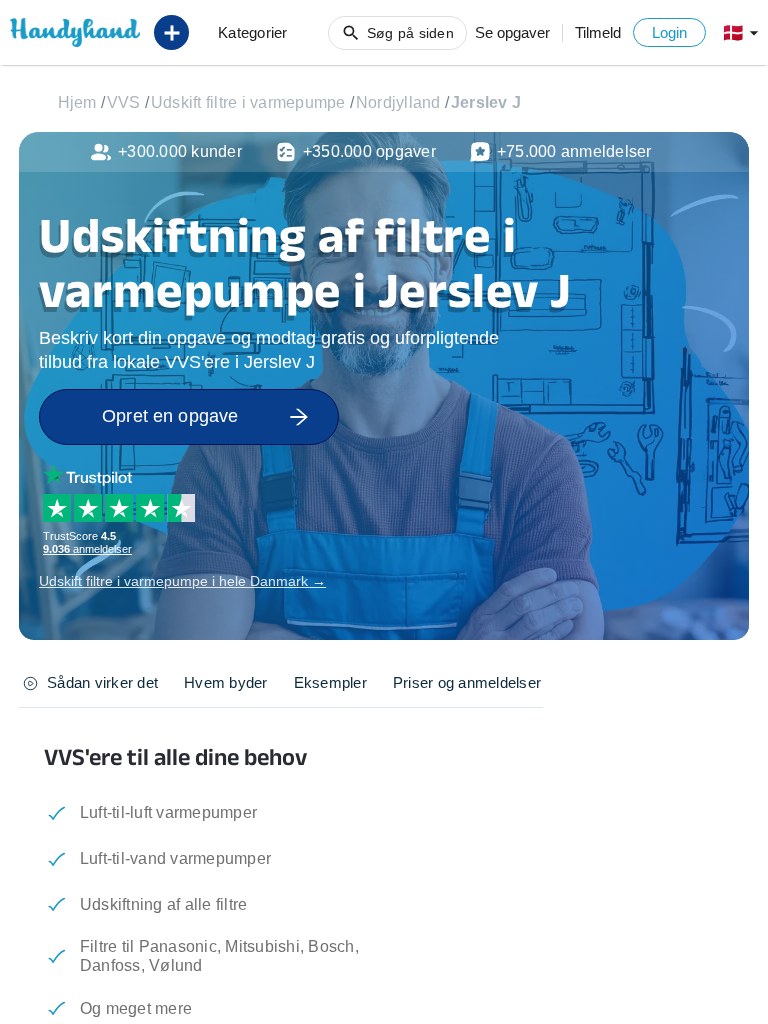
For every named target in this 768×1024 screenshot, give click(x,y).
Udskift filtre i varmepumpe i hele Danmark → (182, 581)
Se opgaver (512, 32)
